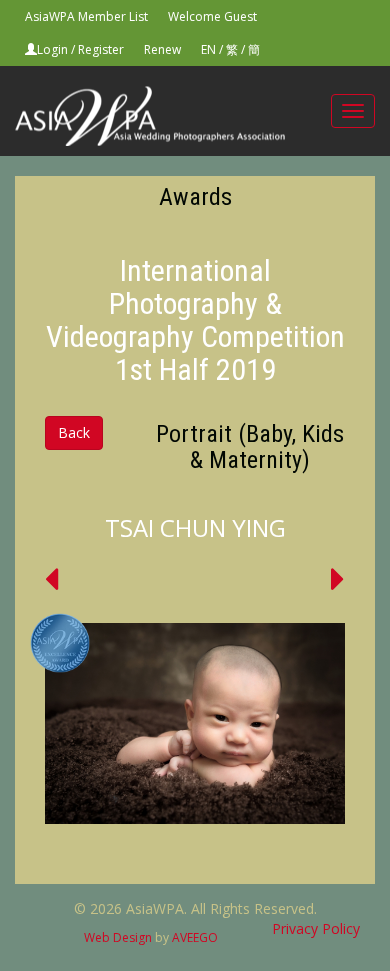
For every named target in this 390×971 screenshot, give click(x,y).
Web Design (118, 937)
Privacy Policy (316, 928)
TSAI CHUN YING (195, 527)
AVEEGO (195, 937)
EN (208, 49)
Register (101, 49)
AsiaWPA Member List (86, 16)
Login (52, 49)
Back (74, 432)
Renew (162, 49)
